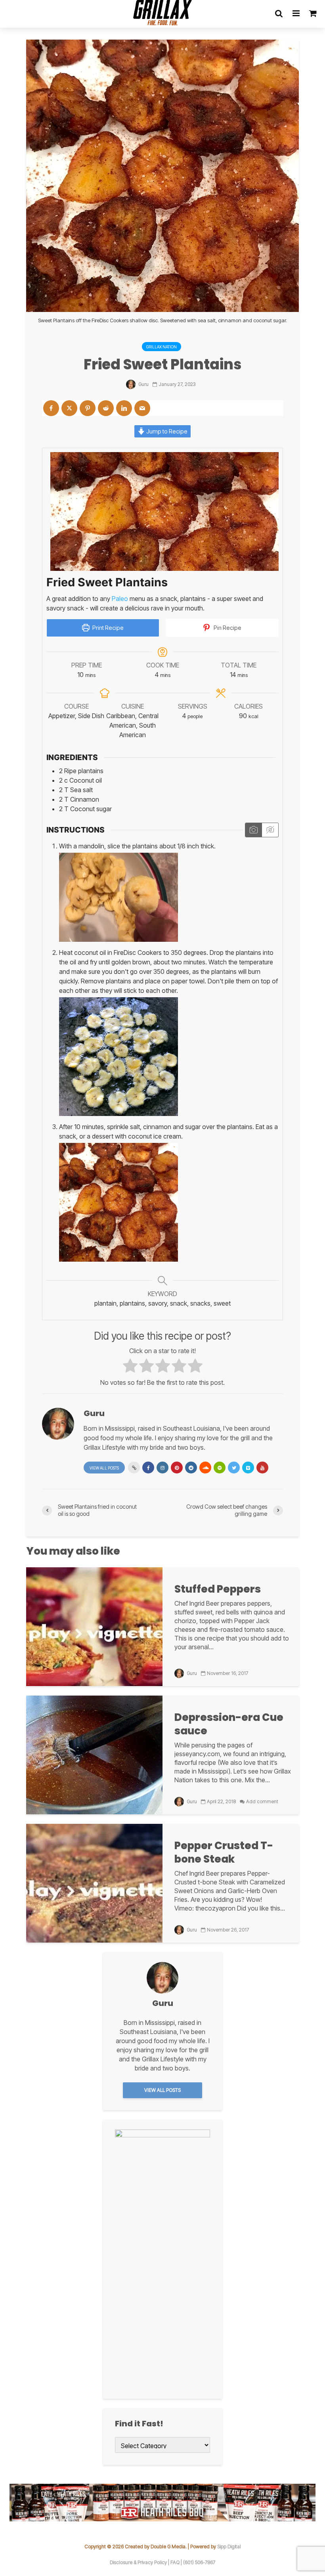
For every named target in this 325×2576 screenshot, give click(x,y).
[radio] (130, 1367)
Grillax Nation (162, 347)
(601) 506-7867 (199, 2562)
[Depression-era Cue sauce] (94, 1755)
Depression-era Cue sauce (229, 1724)
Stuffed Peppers (218, 1589)
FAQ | (177, 2562)
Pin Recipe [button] (227, 628)
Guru (143, 384)
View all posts (104, 1468)
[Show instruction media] (253, 830)
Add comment (262, 1801)
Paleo (120, 599)
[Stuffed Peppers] (94, 1626)
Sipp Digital (229, 2547)
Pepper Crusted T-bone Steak (224, 1852)
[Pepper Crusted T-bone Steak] (94, 1883)
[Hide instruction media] (270, 830)
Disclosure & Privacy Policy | (140, 2562)
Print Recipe (107, 628)
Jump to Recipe (166, 431)
